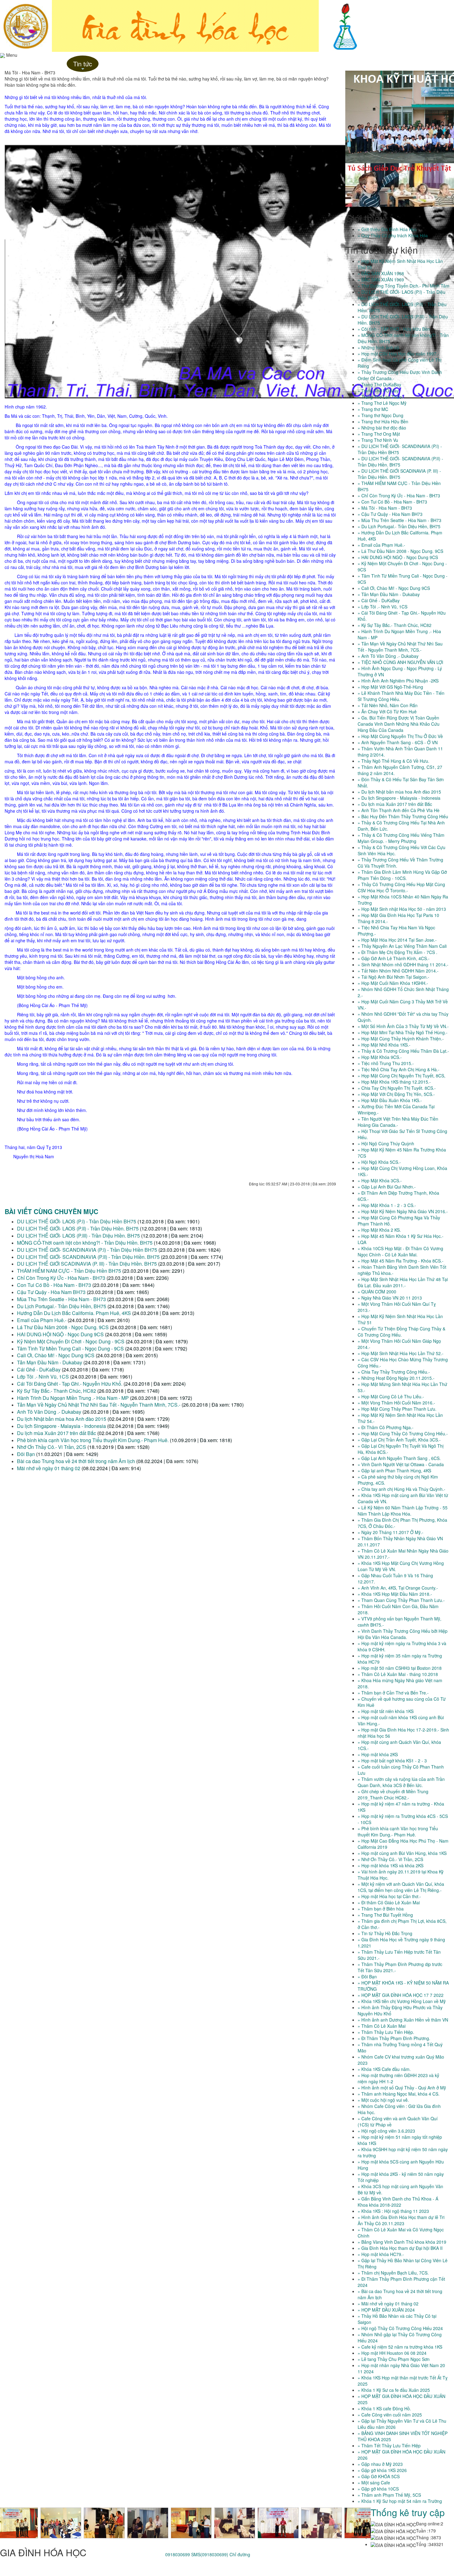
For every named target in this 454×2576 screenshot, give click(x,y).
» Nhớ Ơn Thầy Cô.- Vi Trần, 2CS (390, 1859)
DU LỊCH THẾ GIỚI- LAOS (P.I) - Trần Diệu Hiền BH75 (77, 1221)
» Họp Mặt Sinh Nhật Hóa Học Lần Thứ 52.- (401, 1353)
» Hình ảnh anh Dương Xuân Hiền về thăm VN (403, 2020)
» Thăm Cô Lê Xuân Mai (382, 2026)
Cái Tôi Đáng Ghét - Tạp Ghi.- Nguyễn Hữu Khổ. (70, 1384)
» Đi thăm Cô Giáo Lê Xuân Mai (389, 1902)
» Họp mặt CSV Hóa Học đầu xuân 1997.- (398, 354)
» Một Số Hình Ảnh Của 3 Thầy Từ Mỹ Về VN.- (403, 1026)
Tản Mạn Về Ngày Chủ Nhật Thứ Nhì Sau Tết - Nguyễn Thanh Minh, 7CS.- (99, 1405)
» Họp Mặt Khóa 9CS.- (380, 1057)
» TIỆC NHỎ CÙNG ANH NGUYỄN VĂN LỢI (400, 662)
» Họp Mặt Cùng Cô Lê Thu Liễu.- (391, 1396)
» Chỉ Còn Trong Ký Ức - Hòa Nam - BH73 (399, 496)
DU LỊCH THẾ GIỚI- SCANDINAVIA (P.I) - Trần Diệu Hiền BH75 (87, 1250)
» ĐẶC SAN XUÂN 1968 (381, 273)
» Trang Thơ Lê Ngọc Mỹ (382, 403)
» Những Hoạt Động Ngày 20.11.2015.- (396, 1378)
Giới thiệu (52, 64)
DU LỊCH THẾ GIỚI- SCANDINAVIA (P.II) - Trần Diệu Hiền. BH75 (89, 1257)
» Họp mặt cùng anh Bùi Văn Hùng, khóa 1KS (402, 1853)
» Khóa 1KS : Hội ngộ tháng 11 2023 (393, 2211)
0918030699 (178, 2554)
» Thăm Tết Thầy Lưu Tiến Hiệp (389, 2445)
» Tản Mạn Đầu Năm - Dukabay (389, 594)
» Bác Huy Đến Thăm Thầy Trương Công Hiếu (403, 816)
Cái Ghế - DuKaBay (39, 1369)
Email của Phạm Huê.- (42, 1320)
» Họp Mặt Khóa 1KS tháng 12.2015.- (394, 1082)
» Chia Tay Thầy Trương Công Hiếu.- (394, 1372)
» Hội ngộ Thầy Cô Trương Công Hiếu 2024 (400, 2328)
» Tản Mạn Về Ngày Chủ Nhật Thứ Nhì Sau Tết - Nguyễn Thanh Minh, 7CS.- (400, 647)
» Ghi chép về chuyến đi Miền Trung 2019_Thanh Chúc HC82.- (393, 1794)
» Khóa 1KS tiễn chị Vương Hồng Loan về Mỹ (402, 2001)
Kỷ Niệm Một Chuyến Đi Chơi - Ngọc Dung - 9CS (71, 1341)
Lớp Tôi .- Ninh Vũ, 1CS (43, 1377)
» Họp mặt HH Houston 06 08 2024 (392, 2353)
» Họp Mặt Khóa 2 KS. (379, 1230)
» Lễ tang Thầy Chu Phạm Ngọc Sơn (394, 2359)
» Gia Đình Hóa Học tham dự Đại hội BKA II (400, 2248)
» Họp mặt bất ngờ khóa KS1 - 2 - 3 (392, 1761)
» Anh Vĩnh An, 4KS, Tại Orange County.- (398, 1588)
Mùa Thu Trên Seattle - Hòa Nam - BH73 (61, 1299)
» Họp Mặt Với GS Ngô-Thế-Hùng (390, 687)
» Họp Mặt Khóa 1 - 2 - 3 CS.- (387, 1205)
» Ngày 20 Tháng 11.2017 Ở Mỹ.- (391, 1532)
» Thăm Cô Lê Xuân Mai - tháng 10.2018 (398, 1674)
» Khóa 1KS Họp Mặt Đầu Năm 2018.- (395, 1594)
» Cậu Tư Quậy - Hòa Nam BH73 (390, 514)
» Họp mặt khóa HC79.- (381, 2254)
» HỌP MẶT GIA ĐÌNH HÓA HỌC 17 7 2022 (401, 1995)
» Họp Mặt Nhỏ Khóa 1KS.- (384, 1045)
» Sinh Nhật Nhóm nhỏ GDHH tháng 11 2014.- (403, 964)
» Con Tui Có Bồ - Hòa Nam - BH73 (392, 502)
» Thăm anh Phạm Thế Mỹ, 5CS (389, 2495)
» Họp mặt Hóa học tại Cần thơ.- (389, 1896)
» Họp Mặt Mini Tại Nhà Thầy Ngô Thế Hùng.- (403, 1032)
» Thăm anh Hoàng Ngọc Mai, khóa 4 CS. (399, 2094)
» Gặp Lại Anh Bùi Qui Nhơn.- (387, 1187)
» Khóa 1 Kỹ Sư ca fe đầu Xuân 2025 (394, 2390)
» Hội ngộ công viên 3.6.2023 (386, 2131)
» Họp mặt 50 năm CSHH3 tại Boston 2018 (400, 1668)
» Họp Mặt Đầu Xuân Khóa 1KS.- (390, 1100)
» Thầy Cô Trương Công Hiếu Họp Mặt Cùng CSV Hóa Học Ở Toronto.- (401, 887)
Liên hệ (110, 64)
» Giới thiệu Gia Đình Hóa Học (387, 229)
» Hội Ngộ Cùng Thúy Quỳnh (386, 1143)
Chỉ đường (240, 2554)
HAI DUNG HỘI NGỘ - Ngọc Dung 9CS (60, 1334)
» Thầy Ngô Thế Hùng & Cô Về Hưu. (393, 761)
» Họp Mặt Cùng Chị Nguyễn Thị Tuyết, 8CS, (401, 1076)
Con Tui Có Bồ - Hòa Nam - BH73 (54, 1285)
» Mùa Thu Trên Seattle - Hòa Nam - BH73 (399, 520)
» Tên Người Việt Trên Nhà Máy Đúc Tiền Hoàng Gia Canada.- (398, 1122)
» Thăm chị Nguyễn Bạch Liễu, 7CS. (393, 2273)
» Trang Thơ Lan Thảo (380, 397)
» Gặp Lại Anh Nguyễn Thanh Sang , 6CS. (399, 1458)
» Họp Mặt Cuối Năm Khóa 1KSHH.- (393, 983)
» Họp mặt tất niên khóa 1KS (386, 1711)
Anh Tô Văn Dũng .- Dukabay (49, 1412)
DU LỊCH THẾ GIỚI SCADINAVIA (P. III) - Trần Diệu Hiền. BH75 (88, 1264)
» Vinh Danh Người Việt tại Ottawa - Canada (401, 1464)
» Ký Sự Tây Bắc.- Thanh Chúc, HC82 (395, 625)
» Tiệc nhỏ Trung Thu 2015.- (386, 1063)
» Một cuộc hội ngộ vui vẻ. (383, 2100)
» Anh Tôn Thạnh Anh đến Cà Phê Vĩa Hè (399, 810)
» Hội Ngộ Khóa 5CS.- (379, 1162)
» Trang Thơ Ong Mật (379, 434)
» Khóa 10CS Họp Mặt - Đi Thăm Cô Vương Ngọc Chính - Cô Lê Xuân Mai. (400, 1251)
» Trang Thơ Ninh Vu (378, 440)
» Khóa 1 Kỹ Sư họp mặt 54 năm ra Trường (400, 2501)
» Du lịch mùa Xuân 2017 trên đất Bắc (395, 804)
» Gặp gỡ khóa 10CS (378, 2489)
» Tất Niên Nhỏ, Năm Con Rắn (388, 705)
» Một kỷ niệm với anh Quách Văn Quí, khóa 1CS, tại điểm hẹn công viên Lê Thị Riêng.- (401, 1887)
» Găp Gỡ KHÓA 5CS (379, 2476)
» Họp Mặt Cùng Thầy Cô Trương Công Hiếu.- (403, 1433)
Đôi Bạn (26, 1454)
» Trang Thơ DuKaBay (379, 384)
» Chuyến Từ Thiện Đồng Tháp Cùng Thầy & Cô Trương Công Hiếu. (401, 1332)
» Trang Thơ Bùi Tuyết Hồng (385, 1915)
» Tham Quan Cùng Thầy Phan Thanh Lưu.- (401, 1600)
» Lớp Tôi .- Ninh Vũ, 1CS (383, 607)
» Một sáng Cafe (374, 2483)
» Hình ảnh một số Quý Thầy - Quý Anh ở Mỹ (402, 2088)
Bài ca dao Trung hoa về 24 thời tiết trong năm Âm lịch (76, 1461)
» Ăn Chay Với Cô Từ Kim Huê (387, 711)
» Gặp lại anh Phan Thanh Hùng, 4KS (394, 1471)
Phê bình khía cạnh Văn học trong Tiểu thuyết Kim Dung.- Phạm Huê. (93, 1440)
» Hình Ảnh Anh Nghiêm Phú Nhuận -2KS (398, 681)
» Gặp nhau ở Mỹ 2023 (380, 2464)
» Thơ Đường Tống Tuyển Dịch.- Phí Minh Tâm (404, 286)
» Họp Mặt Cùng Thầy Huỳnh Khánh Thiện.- (401, 1039)
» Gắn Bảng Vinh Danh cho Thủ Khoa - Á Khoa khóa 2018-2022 (398, 2202)
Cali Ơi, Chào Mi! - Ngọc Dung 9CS (56, 1355)
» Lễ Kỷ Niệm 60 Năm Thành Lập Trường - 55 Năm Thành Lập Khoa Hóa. (403, 1511)
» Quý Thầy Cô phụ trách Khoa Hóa (393, 235)
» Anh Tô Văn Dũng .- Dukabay (388, 656)
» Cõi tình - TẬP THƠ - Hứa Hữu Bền (394, 329)
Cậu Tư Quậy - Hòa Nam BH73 (52, 1292)
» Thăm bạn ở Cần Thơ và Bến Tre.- (393, 1693)
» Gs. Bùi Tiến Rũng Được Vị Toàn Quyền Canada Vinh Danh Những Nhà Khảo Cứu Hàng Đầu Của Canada (399, 724)
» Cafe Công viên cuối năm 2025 (390, 2415)
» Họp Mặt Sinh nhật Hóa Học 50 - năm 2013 (402, 909)
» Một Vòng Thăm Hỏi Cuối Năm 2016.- (396, 1403)
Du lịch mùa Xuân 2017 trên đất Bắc (57, 1433)
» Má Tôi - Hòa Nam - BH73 (385, 508)
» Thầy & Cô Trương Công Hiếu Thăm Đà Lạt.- (403, 1051)
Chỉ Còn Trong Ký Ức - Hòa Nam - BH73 (62, 1278)
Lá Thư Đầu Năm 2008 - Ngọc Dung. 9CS (63, 1327)
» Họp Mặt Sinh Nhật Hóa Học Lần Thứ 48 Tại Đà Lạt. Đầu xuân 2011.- (403, 1282)
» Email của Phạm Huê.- (381, 545)
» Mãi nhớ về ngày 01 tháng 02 (388, 2304)
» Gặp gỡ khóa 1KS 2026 (382, 2470)
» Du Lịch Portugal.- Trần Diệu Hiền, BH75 (399, 526)
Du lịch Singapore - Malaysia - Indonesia (61, 1426)
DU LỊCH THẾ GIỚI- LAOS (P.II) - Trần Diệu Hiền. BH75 (78, 1228)
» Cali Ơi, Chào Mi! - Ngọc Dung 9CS (394, 588)
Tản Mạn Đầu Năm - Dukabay (50, 1362)
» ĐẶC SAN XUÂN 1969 (381, 280)
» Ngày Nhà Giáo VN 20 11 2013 (390, 1298)
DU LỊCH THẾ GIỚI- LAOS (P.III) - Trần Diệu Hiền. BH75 (78, 1236)
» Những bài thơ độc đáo (382, 428)
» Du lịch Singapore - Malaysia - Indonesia (399, 798)
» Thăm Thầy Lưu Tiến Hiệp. (386, 2032)
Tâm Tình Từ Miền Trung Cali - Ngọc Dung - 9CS (70, 1348)
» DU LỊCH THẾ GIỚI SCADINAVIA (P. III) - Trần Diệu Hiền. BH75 (399, 474)
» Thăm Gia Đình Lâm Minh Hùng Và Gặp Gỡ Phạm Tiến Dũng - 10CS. (402, 875)
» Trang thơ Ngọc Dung (380, 415)
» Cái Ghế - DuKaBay (379, 600)
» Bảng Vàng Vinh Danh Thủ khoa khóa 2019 (402, 2242)
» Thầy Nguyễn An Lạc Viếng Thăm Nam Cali (402, 946)
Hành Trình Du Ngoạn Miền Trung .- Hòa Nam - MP (73, 1398)
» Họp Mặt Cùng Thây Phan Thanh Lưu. (397, 1409)
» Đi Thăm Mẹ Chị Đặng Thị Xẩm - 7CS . (397, 952)
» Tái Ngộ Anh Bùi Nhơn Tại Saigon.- (393, 977)
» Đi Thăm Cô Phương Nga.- (386, 1427)
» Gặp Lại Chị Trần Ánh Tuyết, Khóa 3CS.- (399, 1440)
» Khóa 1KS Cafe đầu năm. (384, 2069)
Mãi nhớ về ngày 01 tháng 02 (49, 1468)
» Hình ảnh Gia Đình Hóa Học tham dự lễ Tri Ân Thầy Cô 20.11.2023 (401, 2220)
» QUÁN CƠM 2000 (377, 1292)
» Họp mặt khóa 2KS (378, 1754)
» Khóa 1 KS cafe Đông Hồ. (384, 2408)
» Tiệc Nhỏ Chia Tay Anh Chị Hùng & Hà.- (399, 1069)
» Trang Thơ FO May (378, 391)
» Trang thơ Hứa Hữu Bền (383, 421)
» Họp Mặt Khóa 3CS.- (380, 1180)
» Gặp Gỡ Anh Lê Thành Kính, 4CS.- (394, 958)
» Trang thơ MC (373, 409)
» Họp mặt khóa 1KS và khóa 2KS (391, 1865)
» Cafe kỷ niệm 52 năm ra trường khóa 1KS (400, 2347)
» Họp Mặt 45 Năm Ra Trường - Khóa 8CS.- (401, 1261)
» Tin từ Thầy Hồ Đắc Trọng (385, 1933)
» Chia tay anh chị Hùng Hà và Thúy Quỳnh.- (401, 1489)
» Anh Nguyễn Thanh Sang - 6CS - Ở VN (398, 742)
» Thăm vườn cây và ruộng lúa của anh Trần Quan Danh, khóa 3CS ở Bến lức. (401, 1782)
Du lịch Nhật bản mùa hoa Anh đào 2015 (62, 1419)
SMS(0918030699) (210, 2554)
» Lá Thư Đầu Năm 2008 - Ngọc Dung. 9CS (400, 551)
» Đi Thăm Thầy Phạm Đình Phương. (394, 2038)
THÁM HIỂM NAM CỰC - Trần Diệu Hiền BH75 (70, 1271)
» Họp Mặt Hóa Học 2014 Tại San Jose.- (397, 940)
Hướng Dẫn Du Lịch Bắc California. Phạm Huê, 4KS (74, 1313)
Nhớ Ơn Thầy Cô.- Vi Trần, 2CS (52, 1447)
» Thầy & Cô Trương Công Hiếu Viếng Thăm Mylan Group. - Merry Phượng (401, 838)
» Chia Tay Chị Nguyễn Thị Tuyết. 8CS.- (397, 1088)
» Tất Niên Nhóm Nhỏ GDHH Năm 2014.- (398, 971)
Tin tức (83, 66)
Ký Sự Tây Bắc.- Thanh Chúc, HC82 (57, 1391)
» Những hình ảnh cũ (378, 347)
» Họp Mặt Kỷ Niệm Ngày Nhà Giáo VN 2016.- (403, 1211)
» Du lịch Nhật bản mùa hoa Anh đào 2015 (399, 792)
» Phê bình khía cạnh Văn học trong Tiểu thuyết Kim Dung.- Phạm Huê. (398, 1831)
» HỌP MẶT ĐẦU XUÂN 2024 (386, 2310)
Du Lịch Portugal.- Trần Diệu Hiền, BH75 (62, 1306)
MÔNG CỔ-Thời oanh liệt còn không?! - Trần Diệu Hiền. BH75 (85, 1243)
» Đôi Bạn (367, 1977)
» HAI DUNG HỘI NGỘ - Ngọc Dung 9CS (398, 557)
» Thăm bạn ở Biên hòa (381, 1909)
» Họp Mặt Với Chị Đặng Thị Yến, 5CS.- (396, 1094)
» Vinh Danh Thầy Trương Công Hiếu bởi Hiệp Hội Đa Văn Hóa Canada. (403, 1634)
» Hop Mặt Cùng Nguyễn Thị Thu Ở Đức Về (400, 736)
